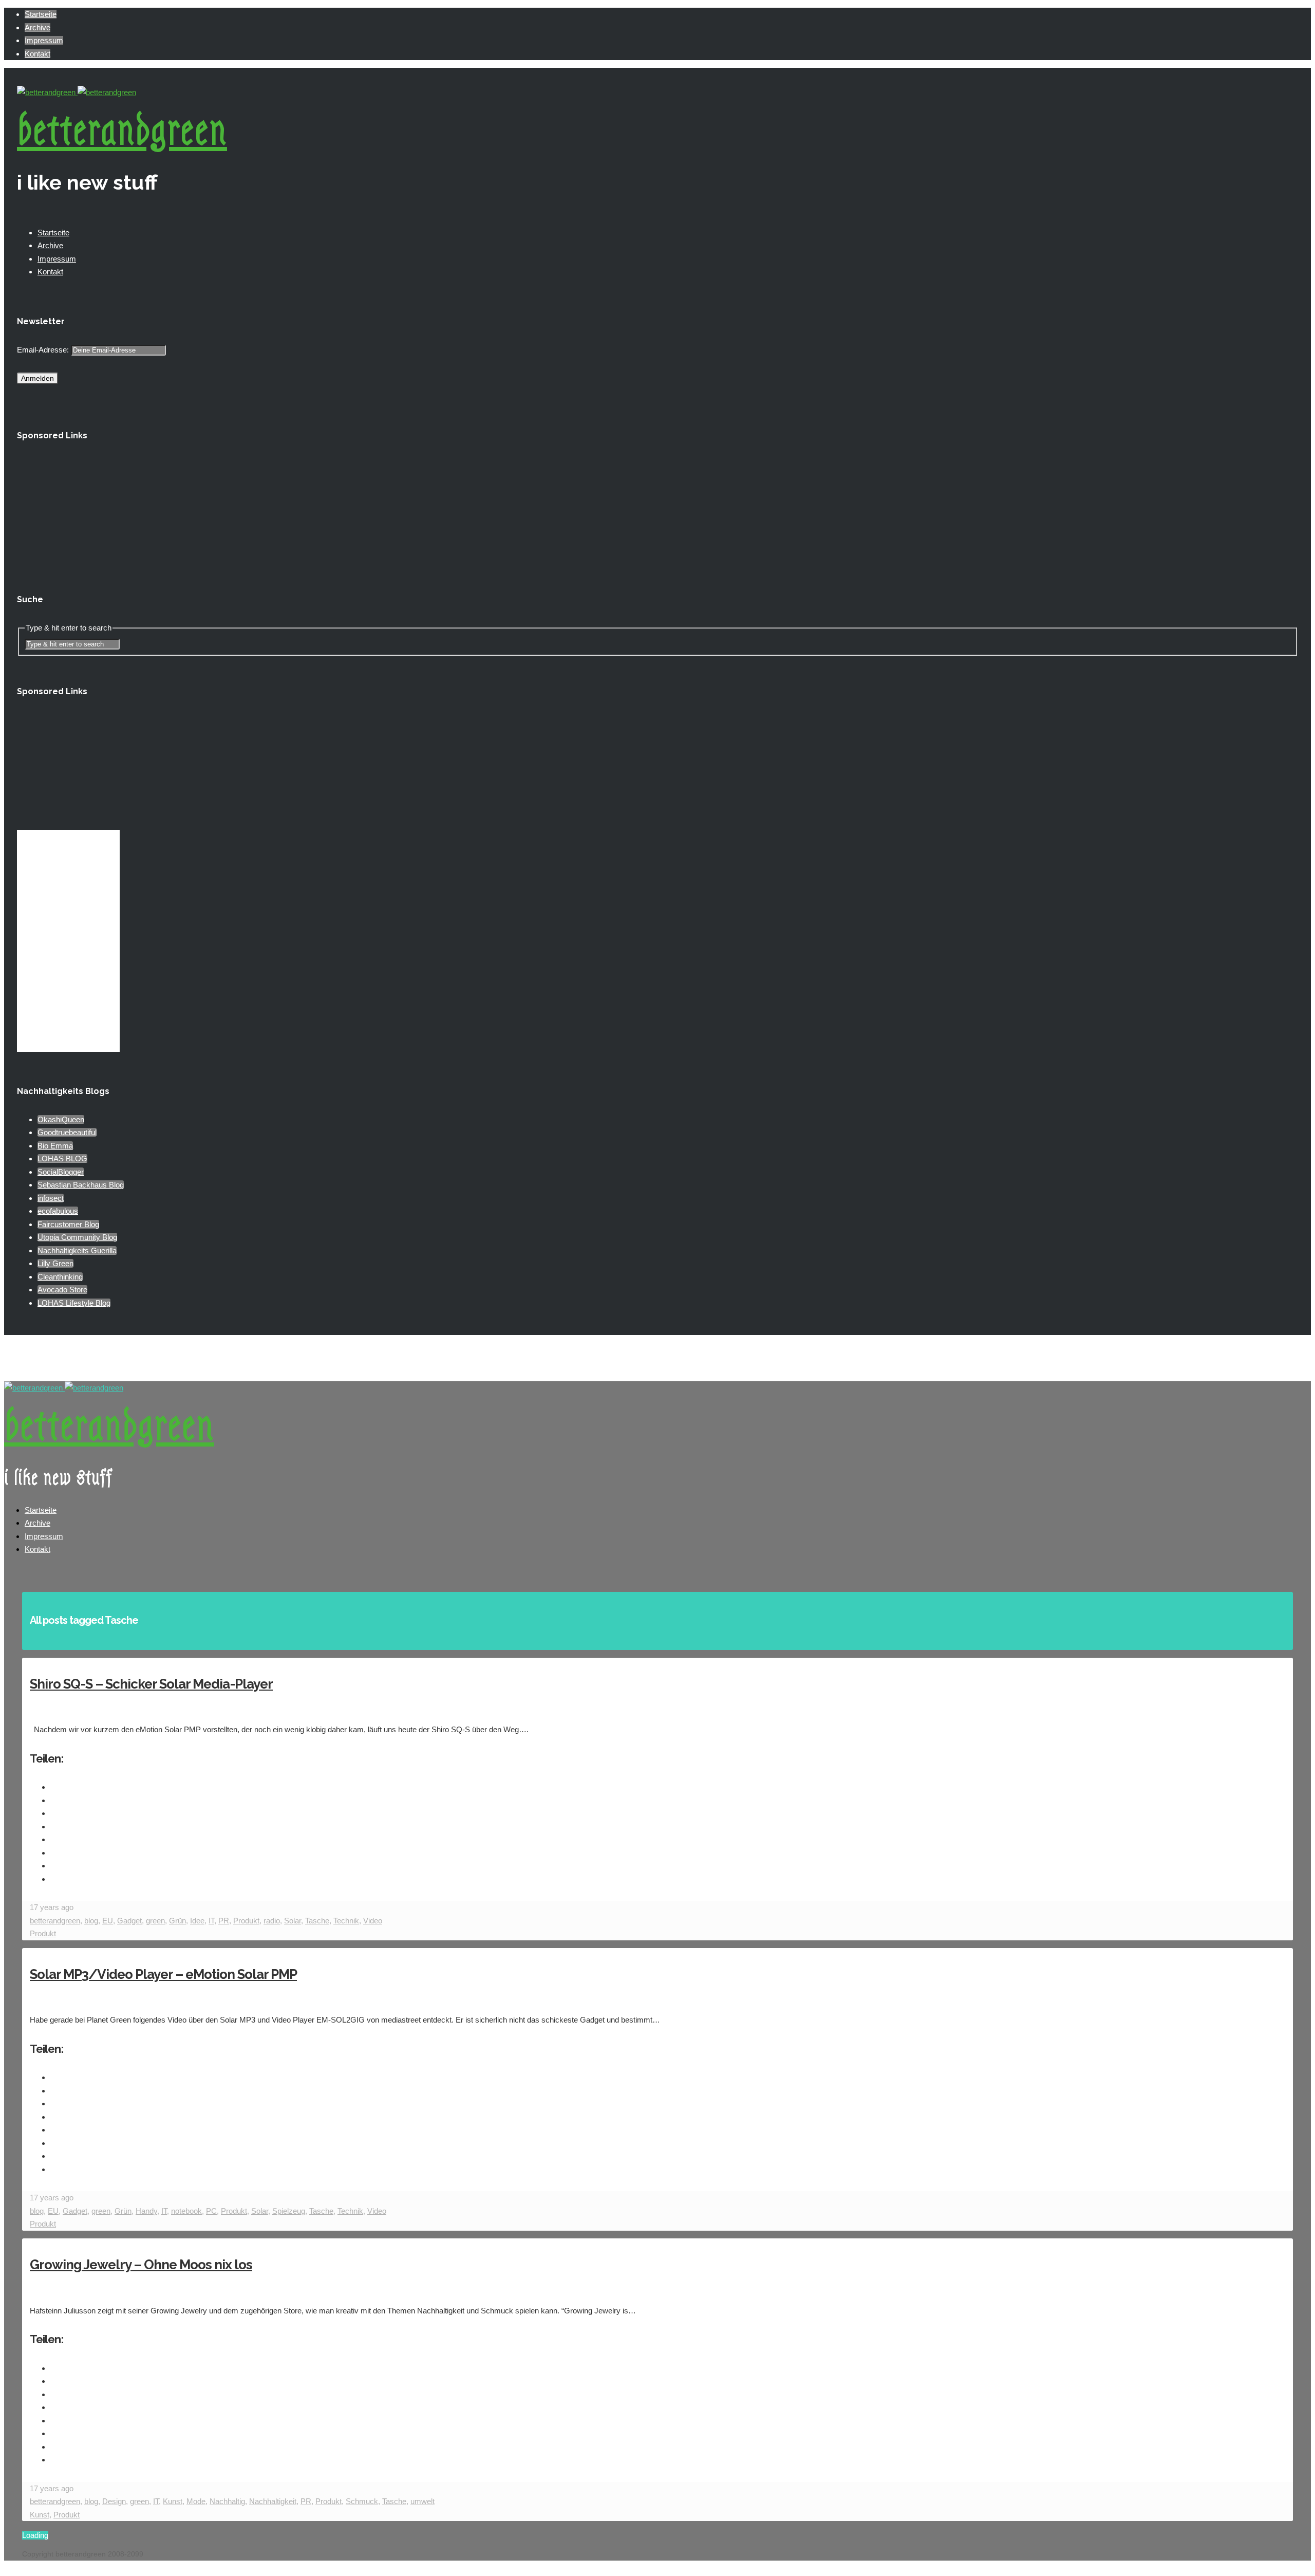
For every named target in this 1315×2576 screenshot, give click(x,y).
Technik (346, 1921)
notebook (186, 2211)
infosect (51, 1198)
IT (211, 1921)
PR (224, 1921)
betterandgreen (122, 131)
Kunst (173, 2501)
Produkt (246, 1921)
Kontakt (37, 54)
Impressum (44, 40)
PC (211, 2211)
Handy (146, 2211)
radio (272, 1921)
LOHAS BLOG (62, 1159)
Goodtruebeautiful (67, 1132)
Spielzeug (289, 2211)
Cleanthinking (60, 1277)
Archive (37, 27)
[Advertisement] (68, 509)
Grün (177, 1921)
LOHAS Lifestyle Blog (74, 1303)
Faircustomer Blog (68, 1224)
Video (373, 1921)
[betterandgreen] (77, 92)
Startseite (41, 14)
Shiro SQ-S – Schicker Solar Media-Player (151, 1684)
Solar (293, 1921)
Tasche (317, 1921)
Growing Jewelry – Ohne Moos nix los (141, 2265)
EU (108, 1921)
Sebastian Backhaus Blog (81, 1185)
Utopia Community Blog (77, 1237)
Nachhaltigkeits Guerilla (77, 1250)
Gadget (129, 1921)
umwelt (422, 2501)
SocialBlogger (61, 1172)
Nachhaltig (227, 2501)
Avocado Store (62, 1290)
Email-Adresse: (44, 350)
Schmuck (362, 2501)
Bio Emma (55, 1146)
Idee (197, 1921)
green (155, 1921)
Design (114, 2501)
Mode (196, 2501)
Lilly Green (55, 1263)
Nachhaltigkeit (273, 2501)
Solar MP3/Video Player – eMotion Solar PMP (163, 1974)
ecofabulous (58, 1211)
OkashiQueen (61, 1119)
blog (91, 1921)
